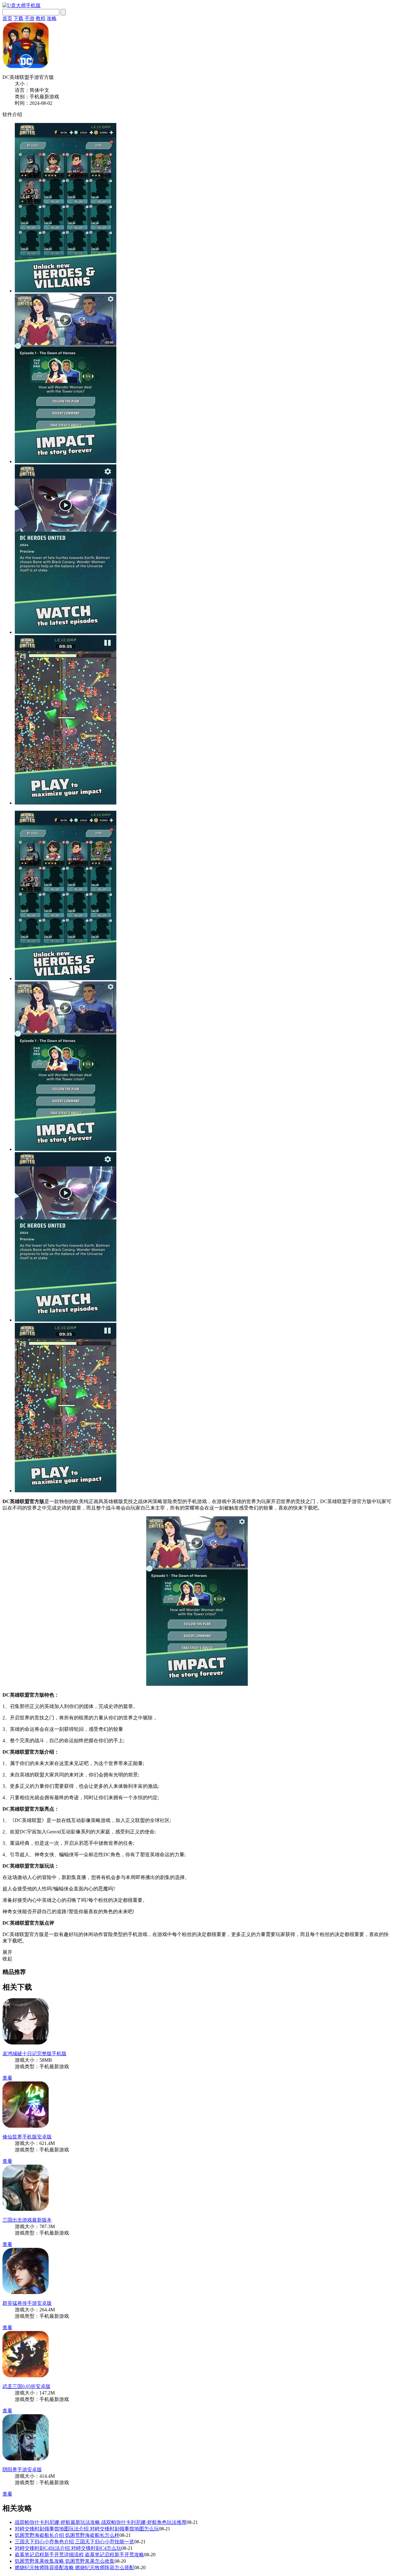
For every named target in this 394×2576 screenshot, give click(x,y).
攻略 (52, 18)
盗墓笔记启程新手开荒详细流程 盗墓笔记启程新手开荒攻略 (79, 2555)
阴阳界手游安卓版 (22, 2470)
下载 (18, 18)
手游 (30, 18)
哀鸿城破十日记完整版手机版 (34, 2054)
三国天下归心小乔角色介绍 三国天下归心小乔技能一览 (74, 2542)
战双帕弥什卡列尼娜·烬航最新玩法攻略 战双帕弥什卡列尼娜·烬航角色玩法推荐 (101, 2522)
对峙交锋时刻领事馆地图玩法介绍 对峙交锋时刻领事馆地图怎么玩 (87, 2529)
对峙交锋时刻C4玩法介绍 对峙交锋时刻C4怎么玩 (68, 2548)
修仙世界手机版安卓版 (27, 2137)
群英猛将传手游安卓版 (27, 2303)
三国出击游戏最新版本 (27, 2220)
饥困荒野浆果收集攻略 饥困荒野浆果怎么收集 (65, 2561)
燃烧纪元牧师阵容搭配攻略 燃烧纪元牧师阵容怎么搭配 (74, 2568)
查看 (7, 2078)
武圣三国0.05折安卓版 (26, 2386)
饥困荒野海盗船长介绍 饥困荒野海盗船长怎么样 (67, 2535)
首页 (7, 18)
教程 (41, 18)
